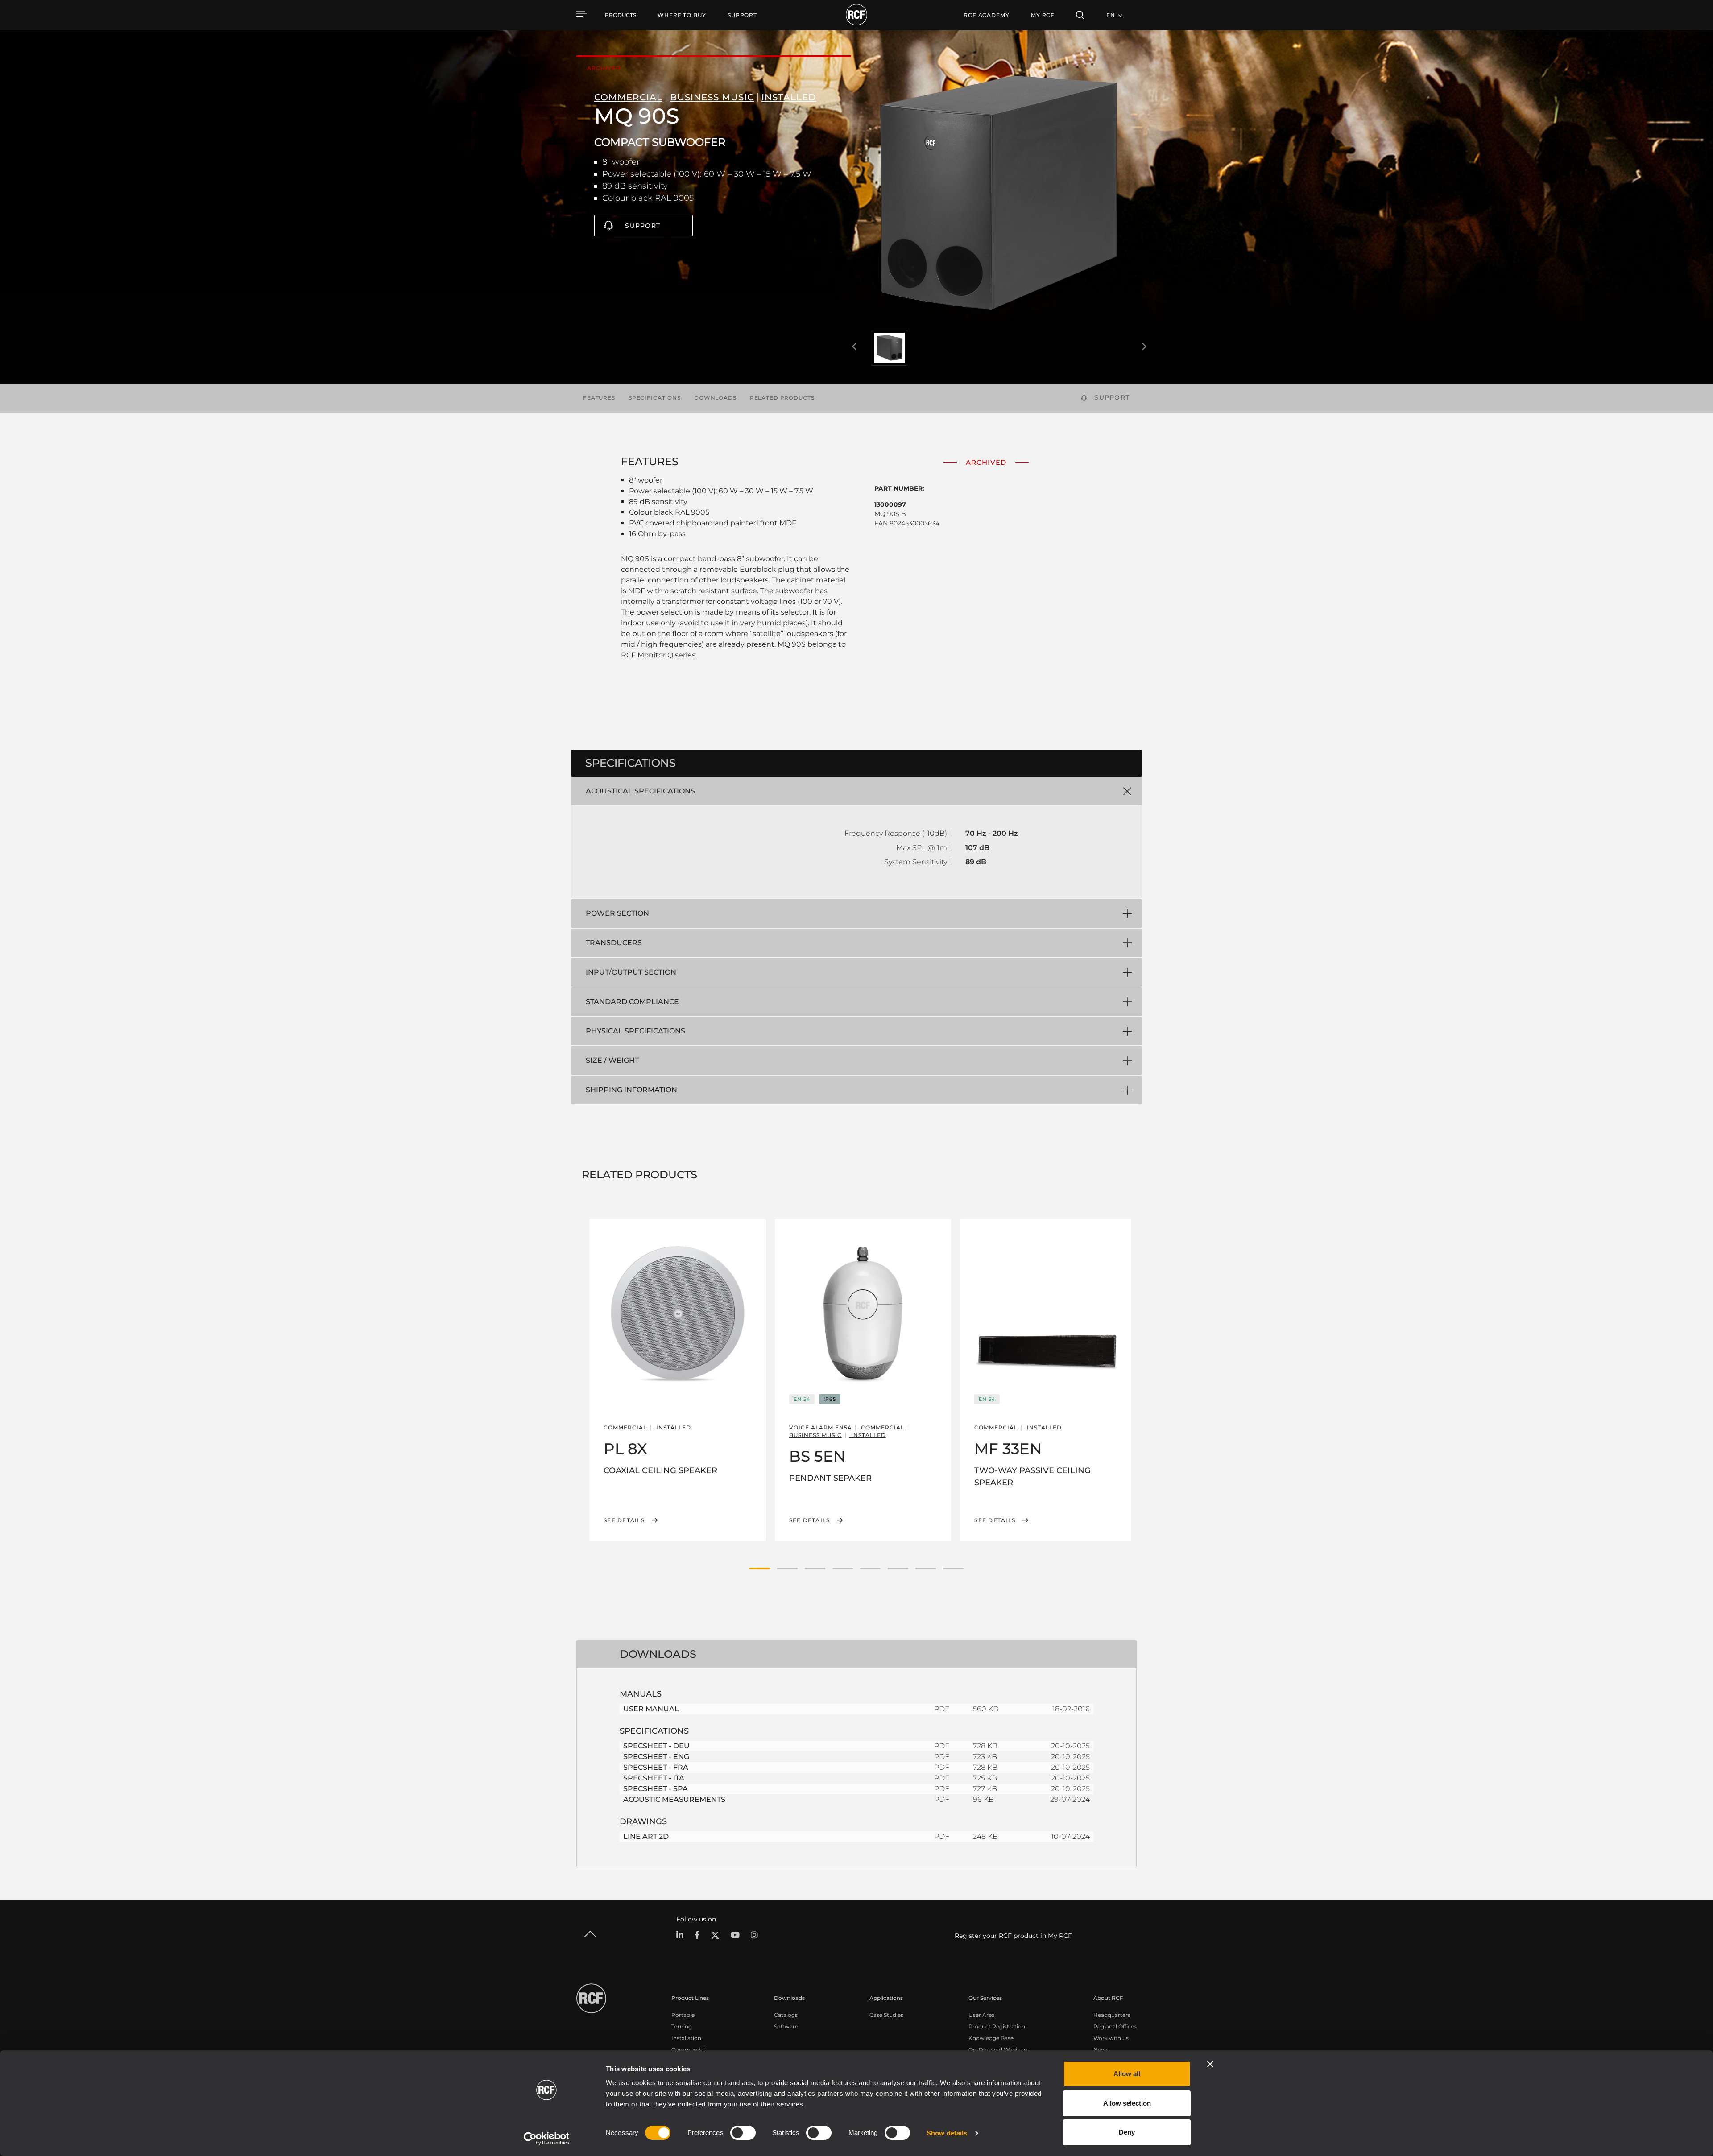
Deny (1127, 2132)
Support (643, 226)
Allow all (1127, 2074)
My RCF (1043, 15)
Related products (782, 398)
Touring (682, 2026)
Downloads (715, 398)
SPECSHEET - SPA (656, 1789)
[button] (760, 1568)
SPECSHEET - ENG (656, 1757)
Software (786, 2026)
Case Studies (886, 2015)
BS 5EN (817, 1456)
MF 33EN (1008, 1449)
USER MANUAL (651, 1709)
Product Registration (997, 2026)
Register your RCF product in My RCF (1013, 1936)
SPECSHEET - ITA (654, 1778)
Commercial (688, 2050)
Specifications (655, 398)
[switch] (743, 2133)
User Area (982, 2015)
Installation (686, 2038)
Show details (947, 2133)
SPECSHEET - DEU (656, 1746)
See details (624, 1520)
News (1101, 2050)
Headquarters (1112, 2015)
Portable (683, 2015)
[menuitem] (682, 15)
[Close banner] (1210, 2064)
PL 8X (625, 1449)
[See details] (678, 1313)
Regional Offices (1115, 2026)
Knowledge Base (991, 2038)
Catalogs (786, 2015)
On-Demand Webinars (999, 2050)
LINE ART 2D (646, 1836)
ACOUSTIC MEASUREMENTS (674, 1799)
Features (599, 398)
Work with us (1111, 2038)
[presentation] (854, 347)
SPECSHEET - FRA (656, 1767)
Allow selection (1127, 2103)
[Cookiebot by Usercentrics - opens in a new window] (547, 2139)
